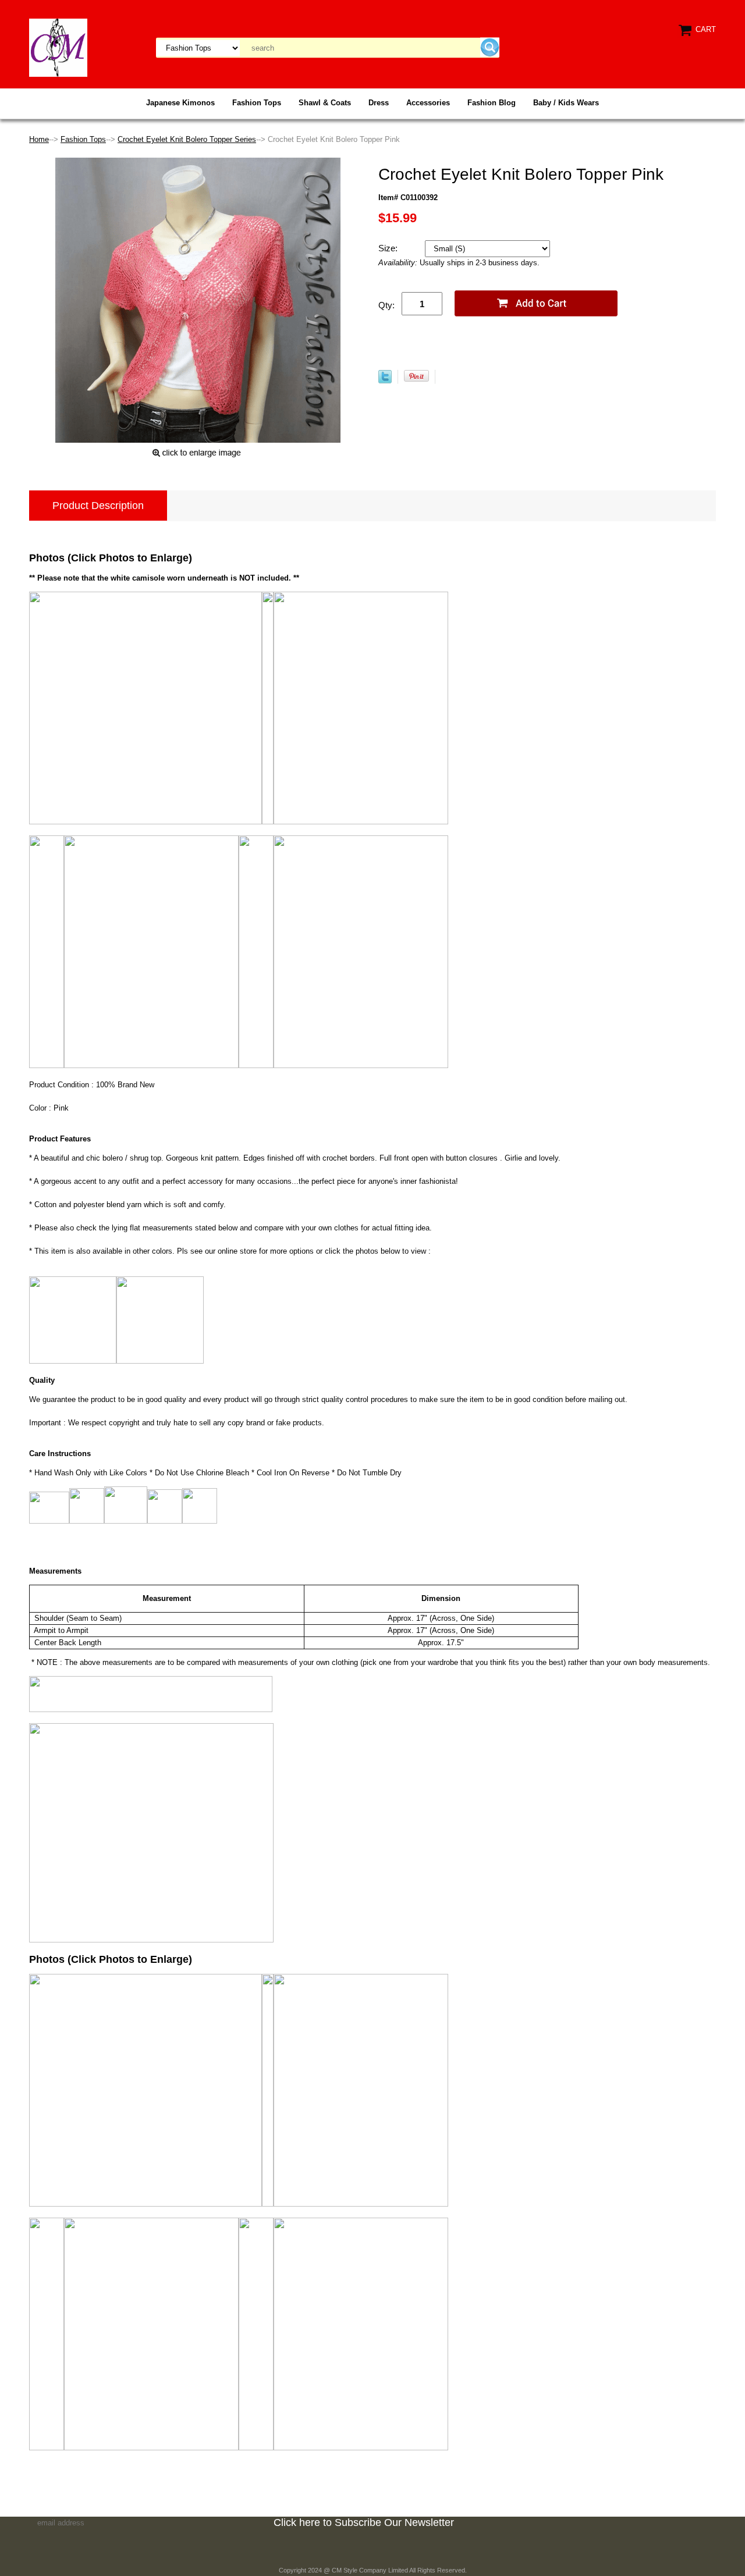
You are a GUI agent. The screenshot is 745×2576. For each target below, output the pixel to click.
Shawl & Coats (325, 103)
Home (39, 139)
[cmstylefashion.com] (58, 47)
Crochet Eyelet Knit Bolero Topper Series (187, 139)
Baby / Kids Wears (566, 103)
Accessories (428, 103)
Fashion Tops (257, 103)
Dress (379, 103)
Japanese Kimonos (180, 103)
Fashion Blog (492, 103)
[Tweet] (385, 381)
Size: (389, 248)
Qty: (386, 305)
